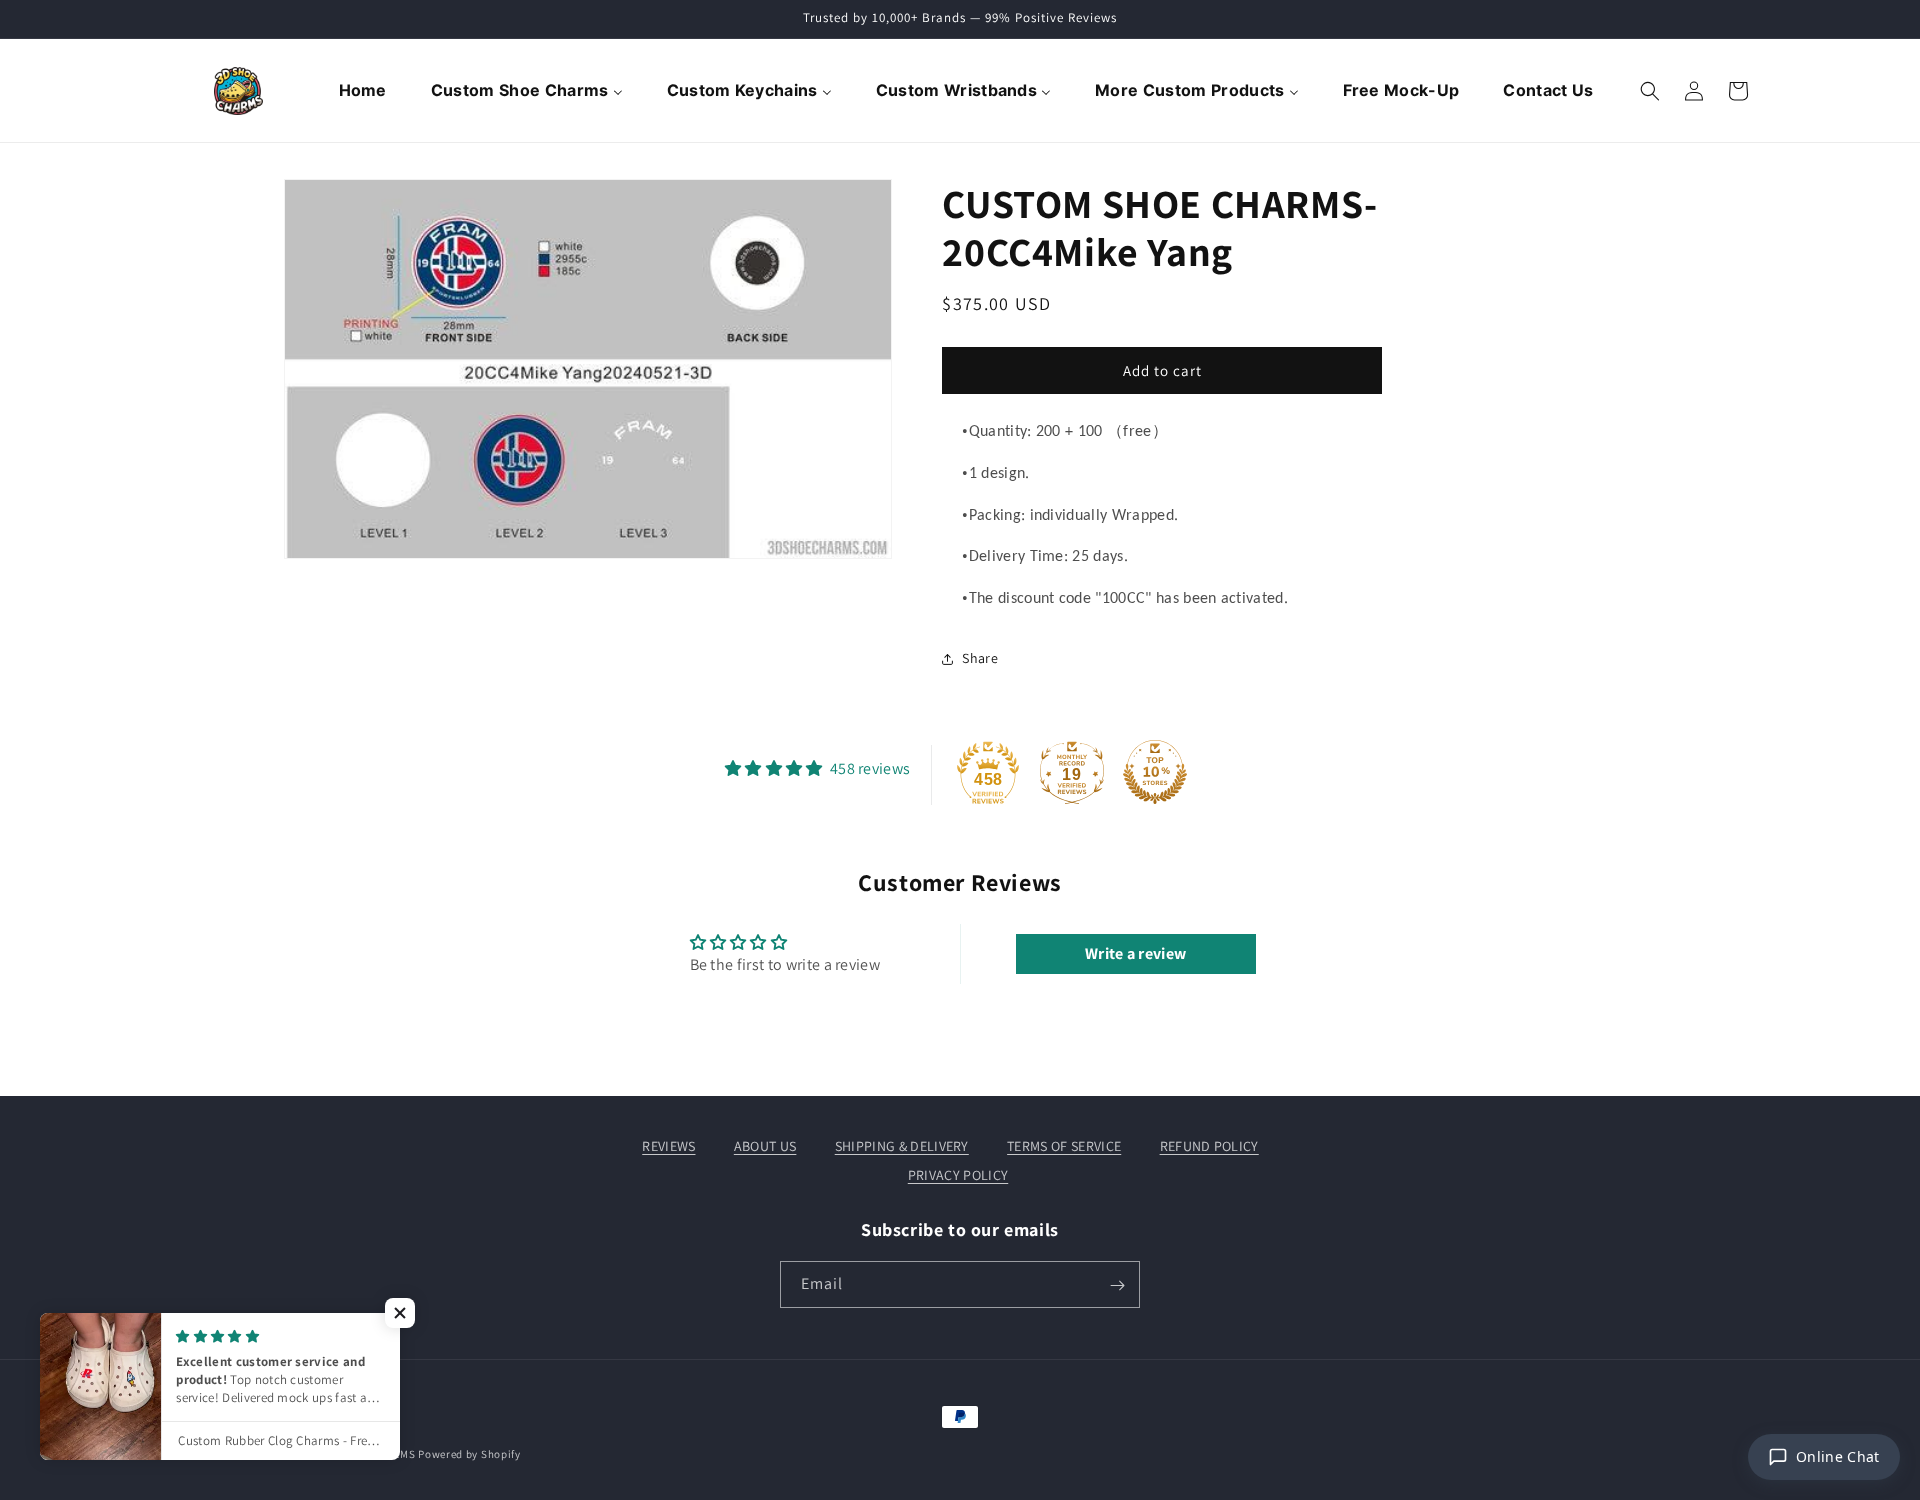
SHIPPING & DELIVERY (902, 1146)
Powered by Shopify (469, 1454)
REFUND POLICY (1209, 1146)
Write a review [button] (1135, 953)
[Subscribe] (1117, 1285)
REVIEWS (668, 1146)
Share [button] (980, 658)
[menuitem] (365, 91)
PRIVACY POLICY (958, 1174)
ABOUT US (765, 1146)
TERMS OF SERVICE (1064, 1146)
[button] (1650, 91)
